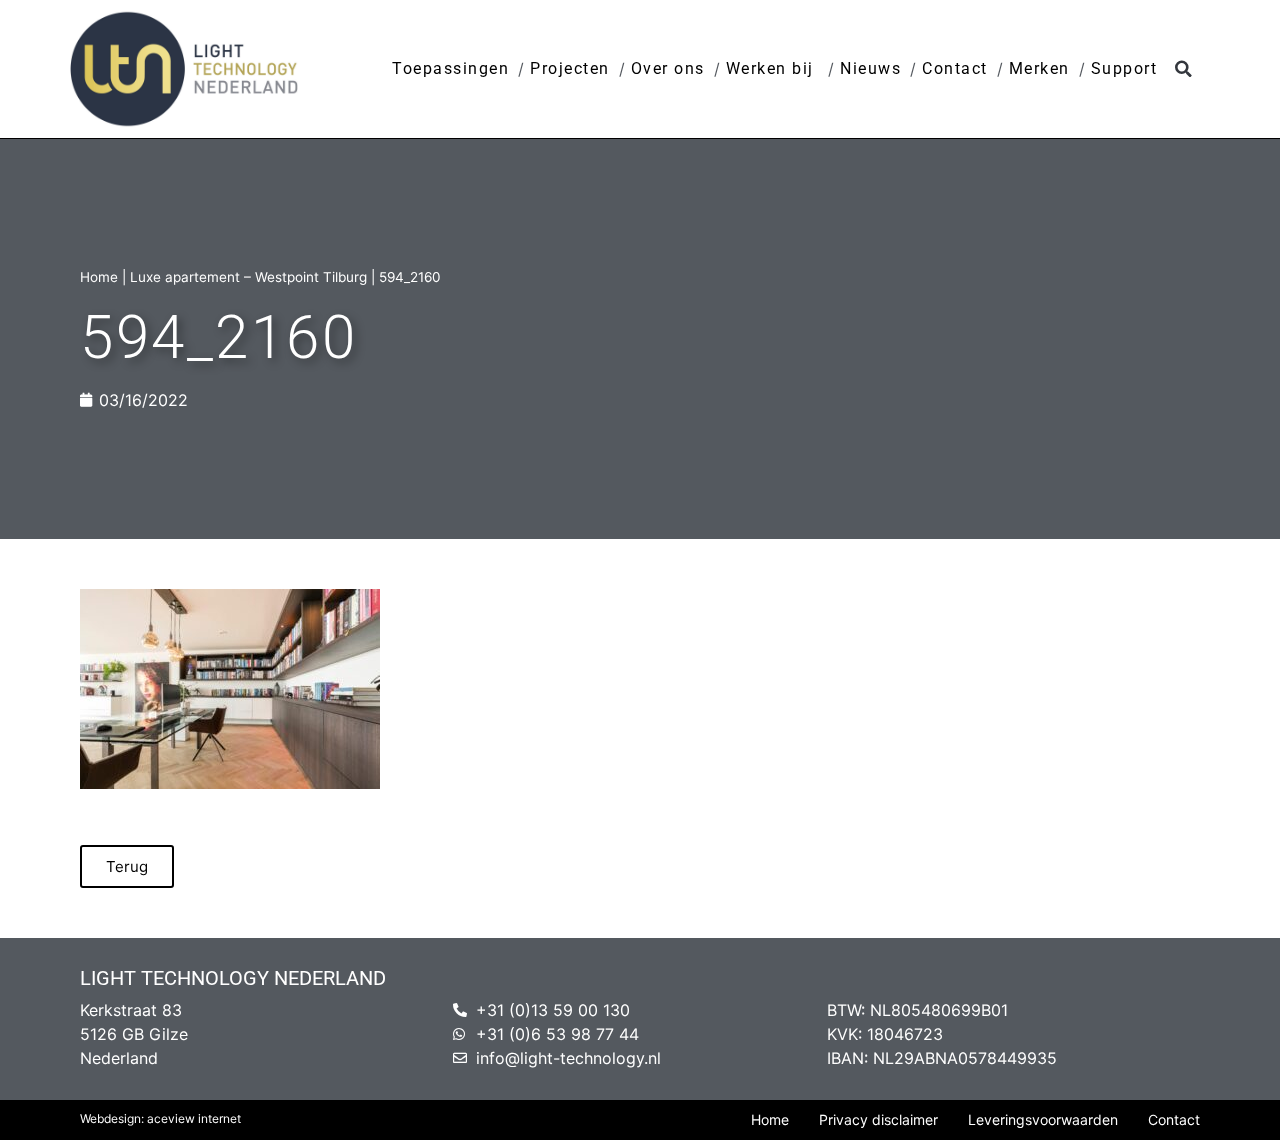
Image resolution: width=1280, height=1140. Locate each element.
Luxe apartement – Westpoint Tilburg (248, 277)
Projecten (570, 68)
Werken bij (773, 68)
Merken (1039, 68)
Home (99, 277)
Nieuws (870, 68)
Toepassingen (450, 68)
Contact (955, 68)
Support (1124, 68)
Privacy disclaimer (878, 1119)
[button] (1183, 69)
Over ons (668, 68)
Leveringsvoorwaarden (1043, 1119)
